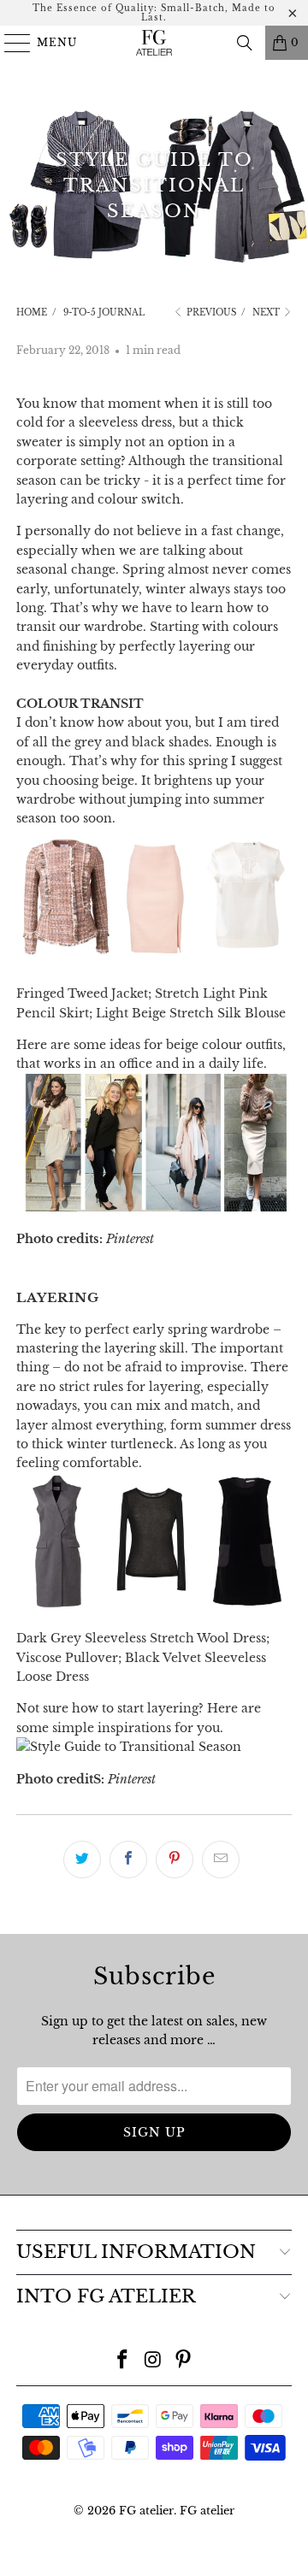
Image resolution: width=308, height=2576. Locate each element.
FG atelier (146, 2511)
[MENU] (10, 43)
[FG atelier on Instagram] (153, 2361)
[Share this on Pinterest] (175, 1860)
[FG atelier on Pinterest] (184, 2361)
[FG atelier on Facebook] (122, 2361)
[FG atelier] (154, 43)
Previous (210, 312)
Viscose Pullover (67, 1658)
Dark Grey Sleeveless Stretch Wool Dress (141, 1638)
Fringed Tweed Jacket (82, 993)
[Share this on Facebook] (128, 1860)
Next (267, 312)
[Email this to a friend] (221, 1860)
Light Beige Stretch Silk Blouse (191, 1013)
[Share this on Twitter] (82, 1860)
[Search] (245, 43)
